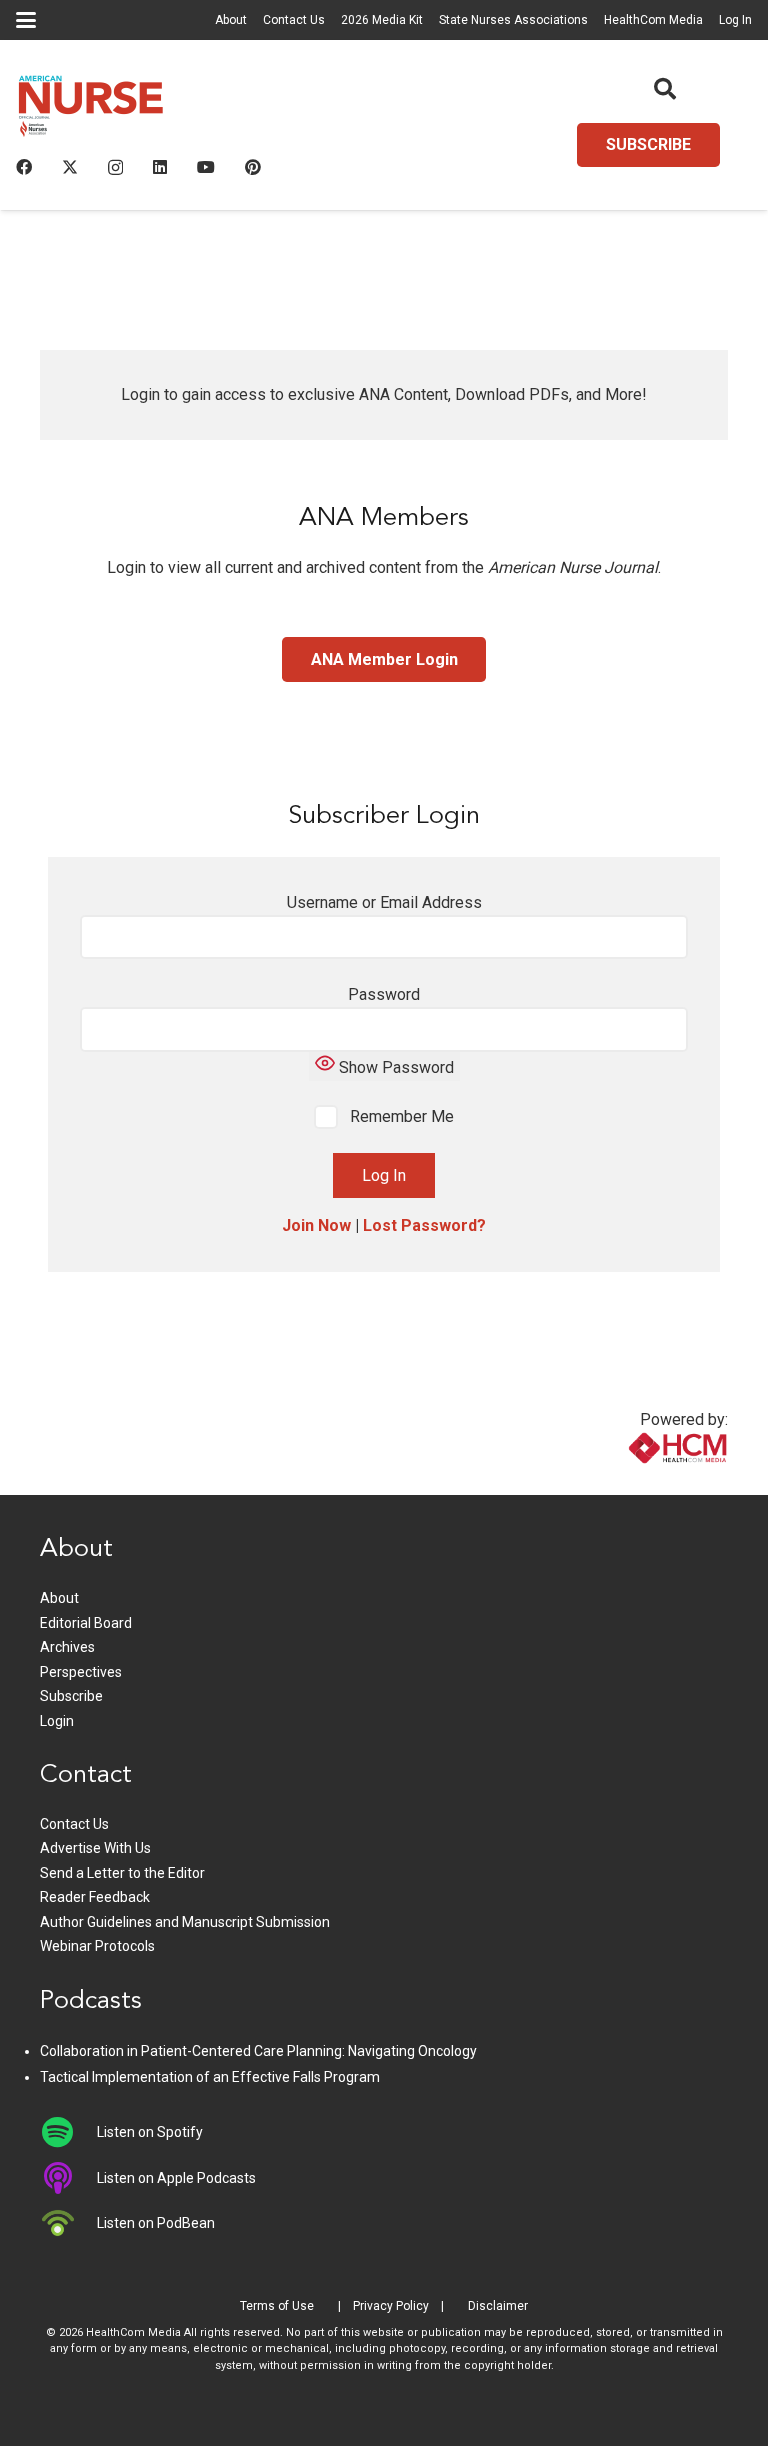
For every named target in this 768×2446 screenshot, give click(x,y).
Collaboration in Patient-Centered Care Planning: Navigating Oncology (258, 2051)
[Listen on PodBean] (68, 2223)
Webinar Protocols (97, 1946)
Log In (735, 20)
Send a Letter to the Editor (122, 1873)
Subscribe (71, 1696)
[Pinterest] (253, 167)
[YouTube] (206, 167)
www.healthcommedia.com (635, 1482)
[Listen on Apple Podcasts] (68, 2178)
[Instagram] (115, 168)
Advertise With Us (95, 1848)
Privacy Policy (391, 2306)
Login (57, 1721)
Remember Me (400, 1116)
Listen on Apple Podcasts (176, 2178)
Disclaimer (498, 2306)
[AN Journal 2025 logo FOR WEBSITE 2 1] (91, 110)
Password (384, 994)
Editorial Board (86, 1623)
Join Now (316, 1225)
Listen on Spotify (150, 2132)
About (231, 20)
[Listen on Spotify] (68, 2132)
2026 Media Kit (382, 20)
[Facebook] (24, 167)
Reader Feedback (95, 1897)
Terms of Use (277, 2306)
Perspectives (81, 1672)
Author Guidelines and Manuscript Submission (185, 1922)
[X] (70, 167)
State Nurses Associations (513, 20)
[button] (26, 20)
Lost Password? (424, 1225)
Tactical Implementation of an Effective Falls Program (210, 2077)
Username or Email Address (384, 902)
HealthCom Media (653, 20)
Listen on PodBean (156, 2223)
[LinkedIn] (160, 167)
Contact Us (294, 20)
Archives (67, 1647)
